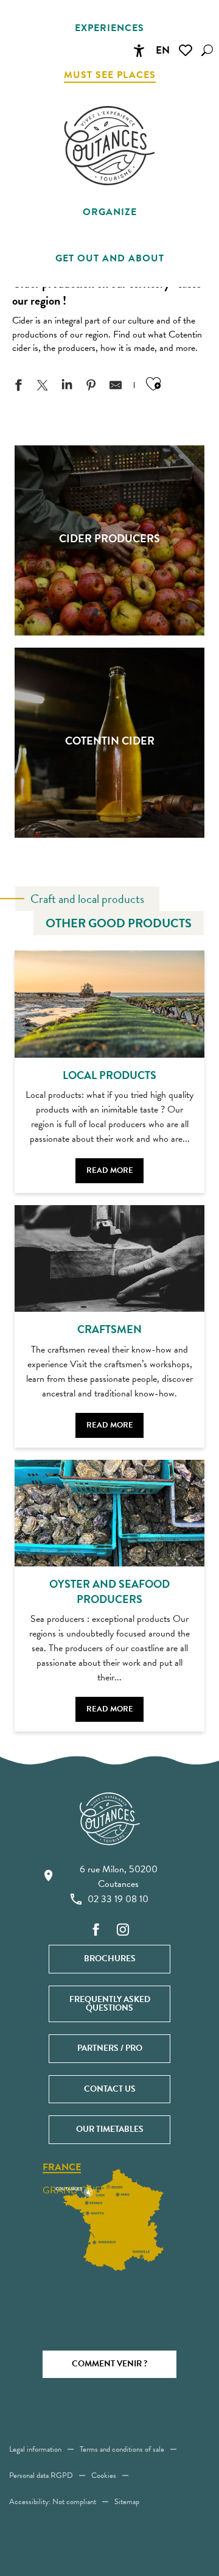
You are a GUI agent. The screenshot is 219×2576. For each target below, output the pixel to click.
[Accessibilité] (139, 51)
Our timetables (110, 2129)
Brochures (110, 1959)
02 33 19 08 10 (118, 1899)
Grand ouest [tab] (77, 2190)
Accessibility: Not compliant (53, 2502)
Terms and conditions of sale (122, 2449)
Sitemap (127, 2502)
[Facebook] (96, 1930)
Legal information (35, 2449)
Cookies (104, 2475)
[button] (207, 50)
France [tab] (62, 2168)
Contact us (110, 2089)
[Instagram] (123, 1930)
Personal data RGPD (41, 2475)
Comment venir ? (109, 2364)
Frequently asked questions (110, 2004)
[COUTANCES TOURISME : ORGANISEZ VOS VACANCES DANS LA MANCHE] (109, 146)
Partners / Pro (110, 2048)
